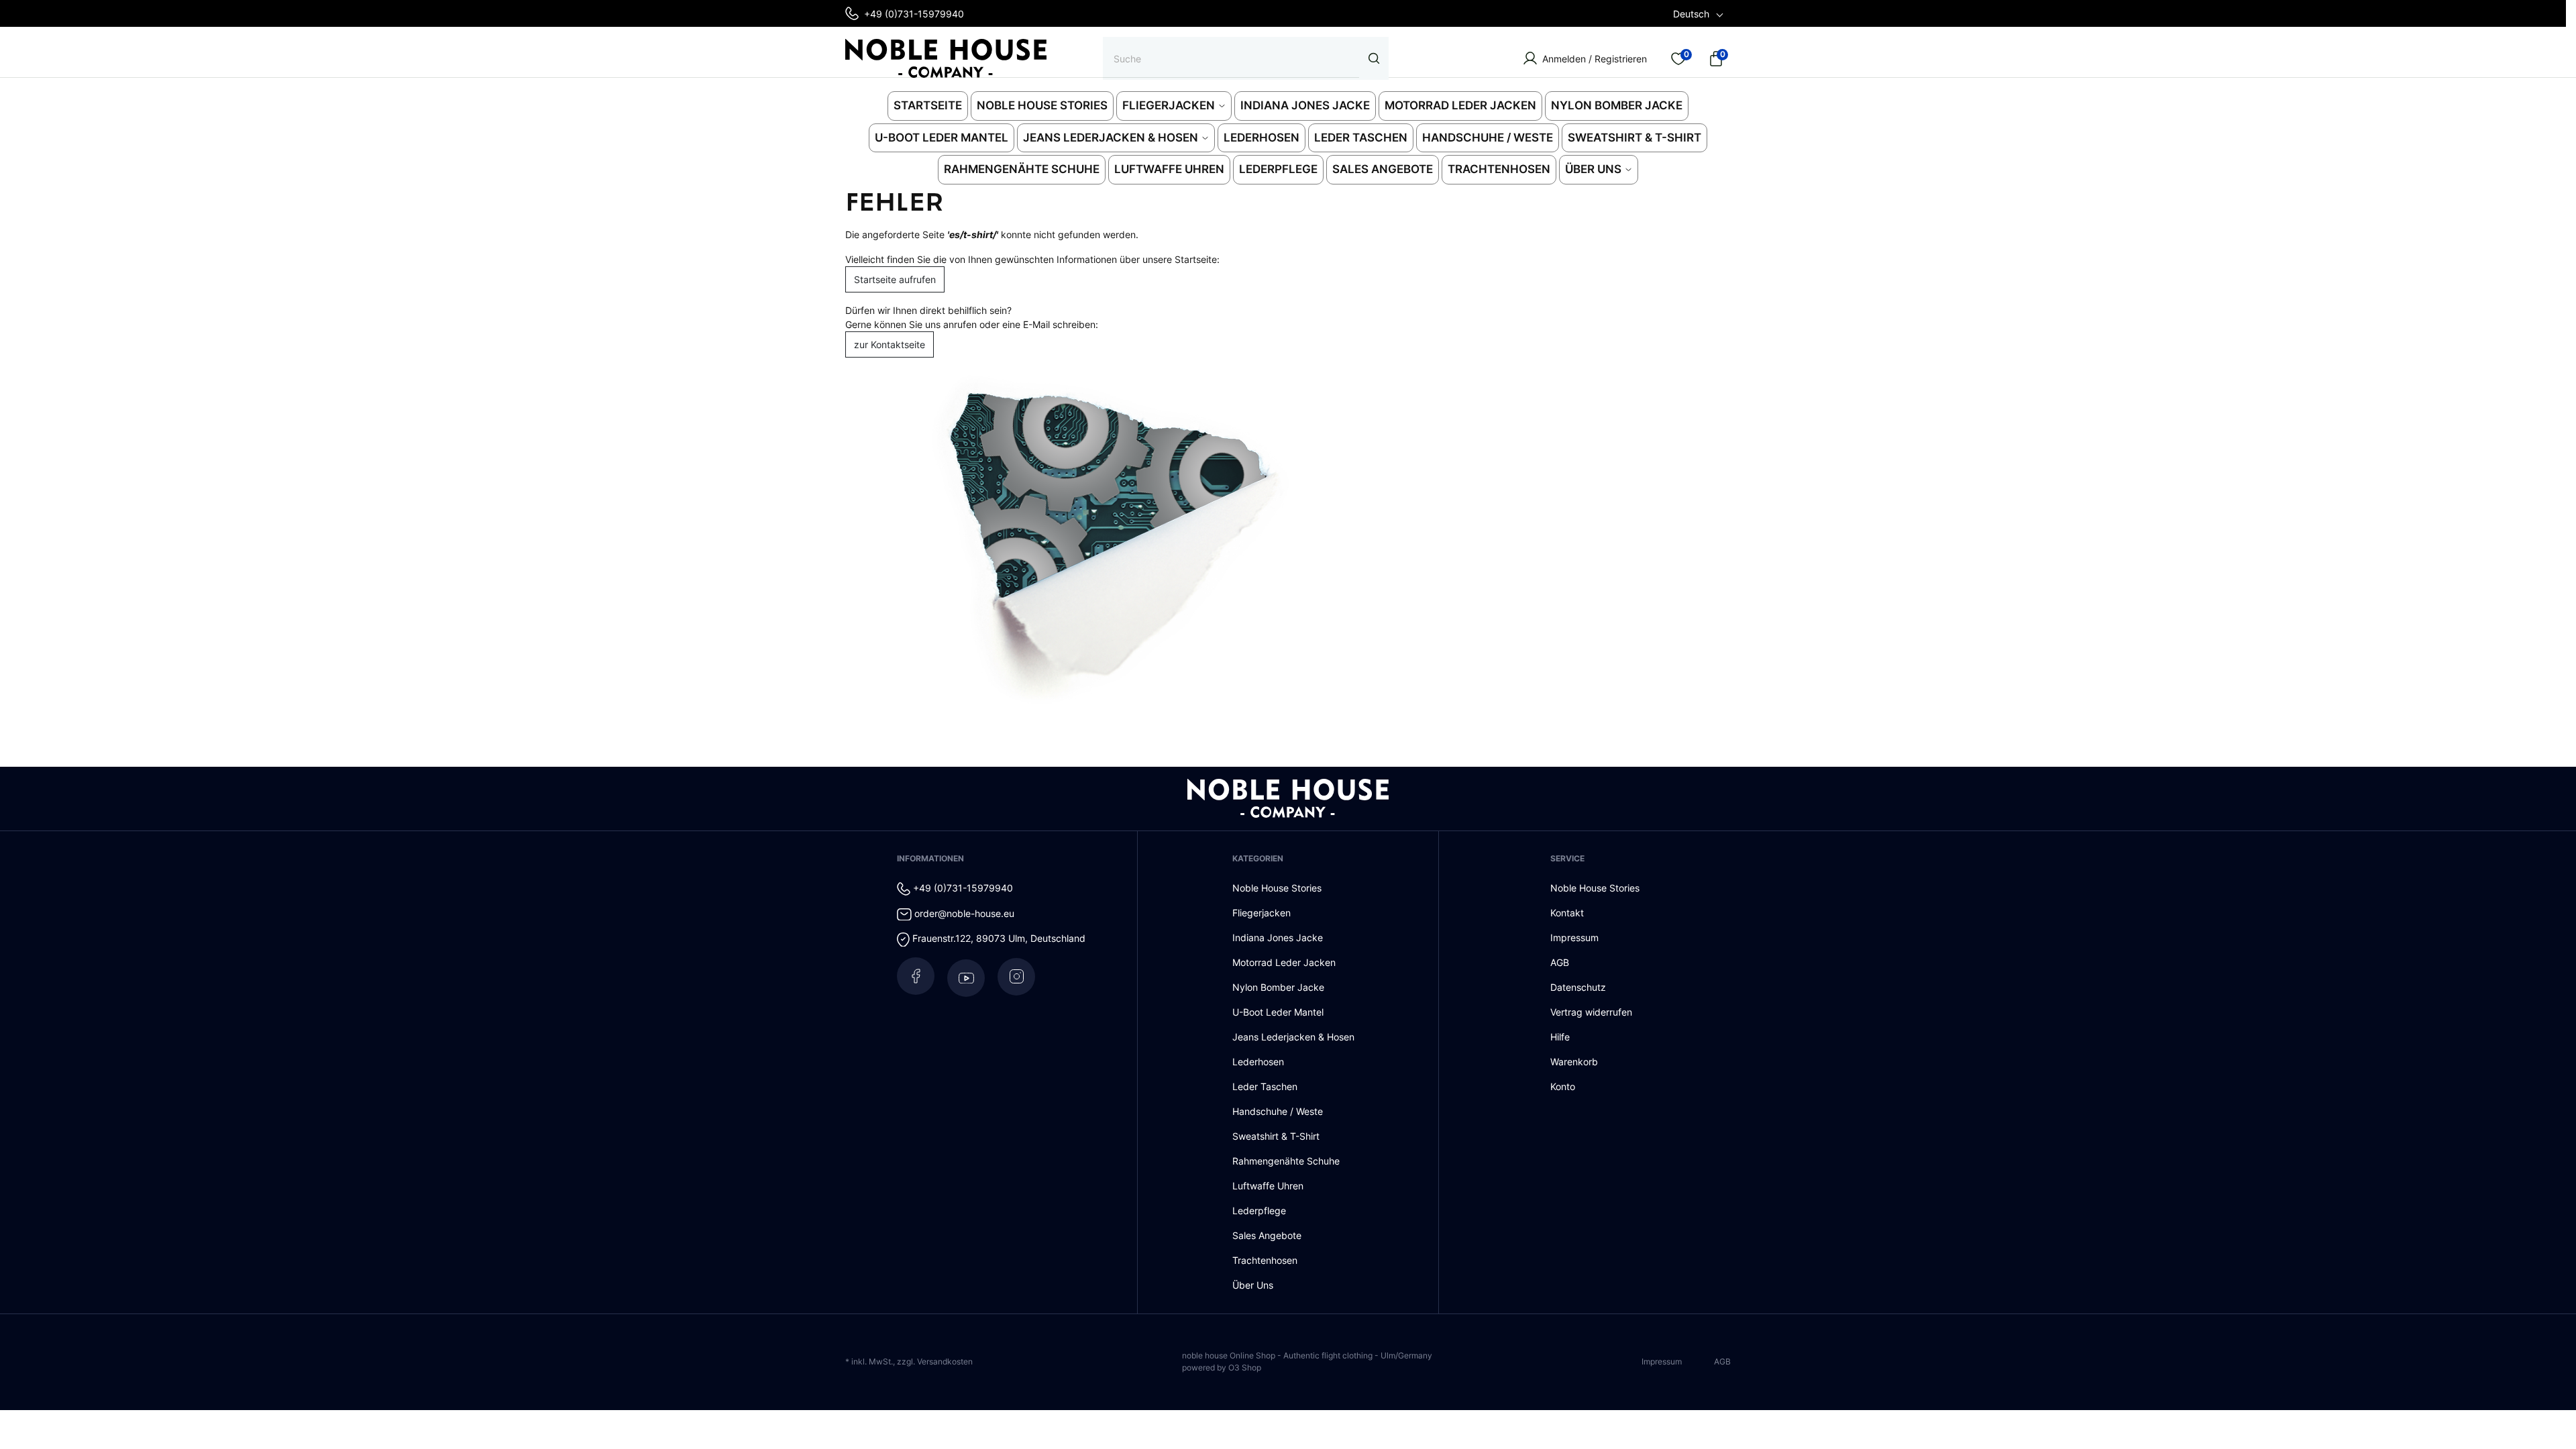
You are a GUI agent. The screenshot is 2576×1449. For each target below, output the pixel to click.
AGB (1560, 962)
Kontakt (1567, 913)
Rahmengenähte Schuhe (1286, 1161)
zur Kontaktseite (890, 344)
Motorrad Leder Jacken (1284, 962)
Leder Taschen (1265, 1086)
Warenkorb (1574, 1062)
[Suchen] (1374, 58)
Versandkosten (945, 1361)
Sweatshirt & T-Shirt (1276, 1136)
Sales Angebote (1267, 1235)
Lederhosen (1258, 1062)
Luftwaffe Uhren (1268, 1186)
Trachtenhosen (1265, 1260)
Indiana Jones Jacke (1278, 937)
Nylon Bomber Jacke (1278, 987)
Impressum (1574, 937)
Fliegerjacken (1262, 913)
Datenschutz (1578, 987)
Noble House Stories (1277, 888)
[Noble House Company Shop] (946, 58)
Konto (1563, 1086)
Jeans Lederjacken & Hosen (1293, 1037)
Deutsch (1691, 14)
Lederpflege (1259, 1211)
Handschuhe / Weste (1278, 1111)
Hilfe (1560, 1037)
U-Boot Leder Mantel (1278, 1012)
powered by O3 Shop (1222, 1367)
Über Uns (1253, 1285)
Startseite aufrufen (895, 279)
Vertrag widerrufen (1591, 1012)
